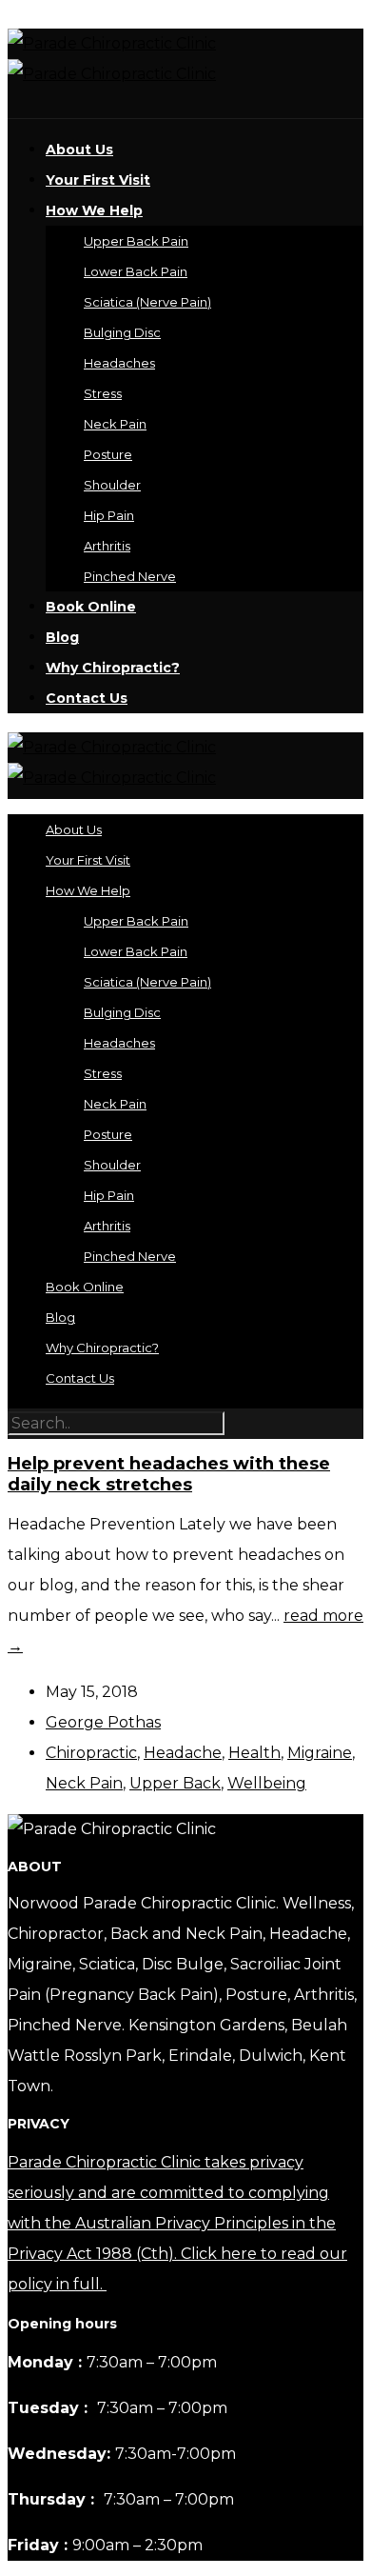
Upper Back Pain (136, 241)
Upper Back (175, 1783)
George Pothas (103, 1722)
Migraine (320, 1753)
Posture (108, 454)
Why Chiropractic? (113, 668)
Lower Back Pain (136, 271)
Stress (103, 393)
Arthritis (107, 546)
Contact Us (87, 698)
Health (254, 1753)
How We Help (94, 210)
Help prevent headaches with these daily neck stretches (169, 1474)
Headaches (119, 363)
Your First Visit (98, 180)
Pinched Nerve (130, 576)
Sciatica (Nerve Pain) (147, 302)
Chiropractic (91, 1753)
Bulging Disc (122, 332)
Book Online (91, 607)
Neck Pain (115, 424)
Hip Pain (109, 515)
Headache (183, 1753)
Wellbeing (267, 1783)
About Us (79, 150)
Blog (62, 637)
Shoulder (112, 485)
